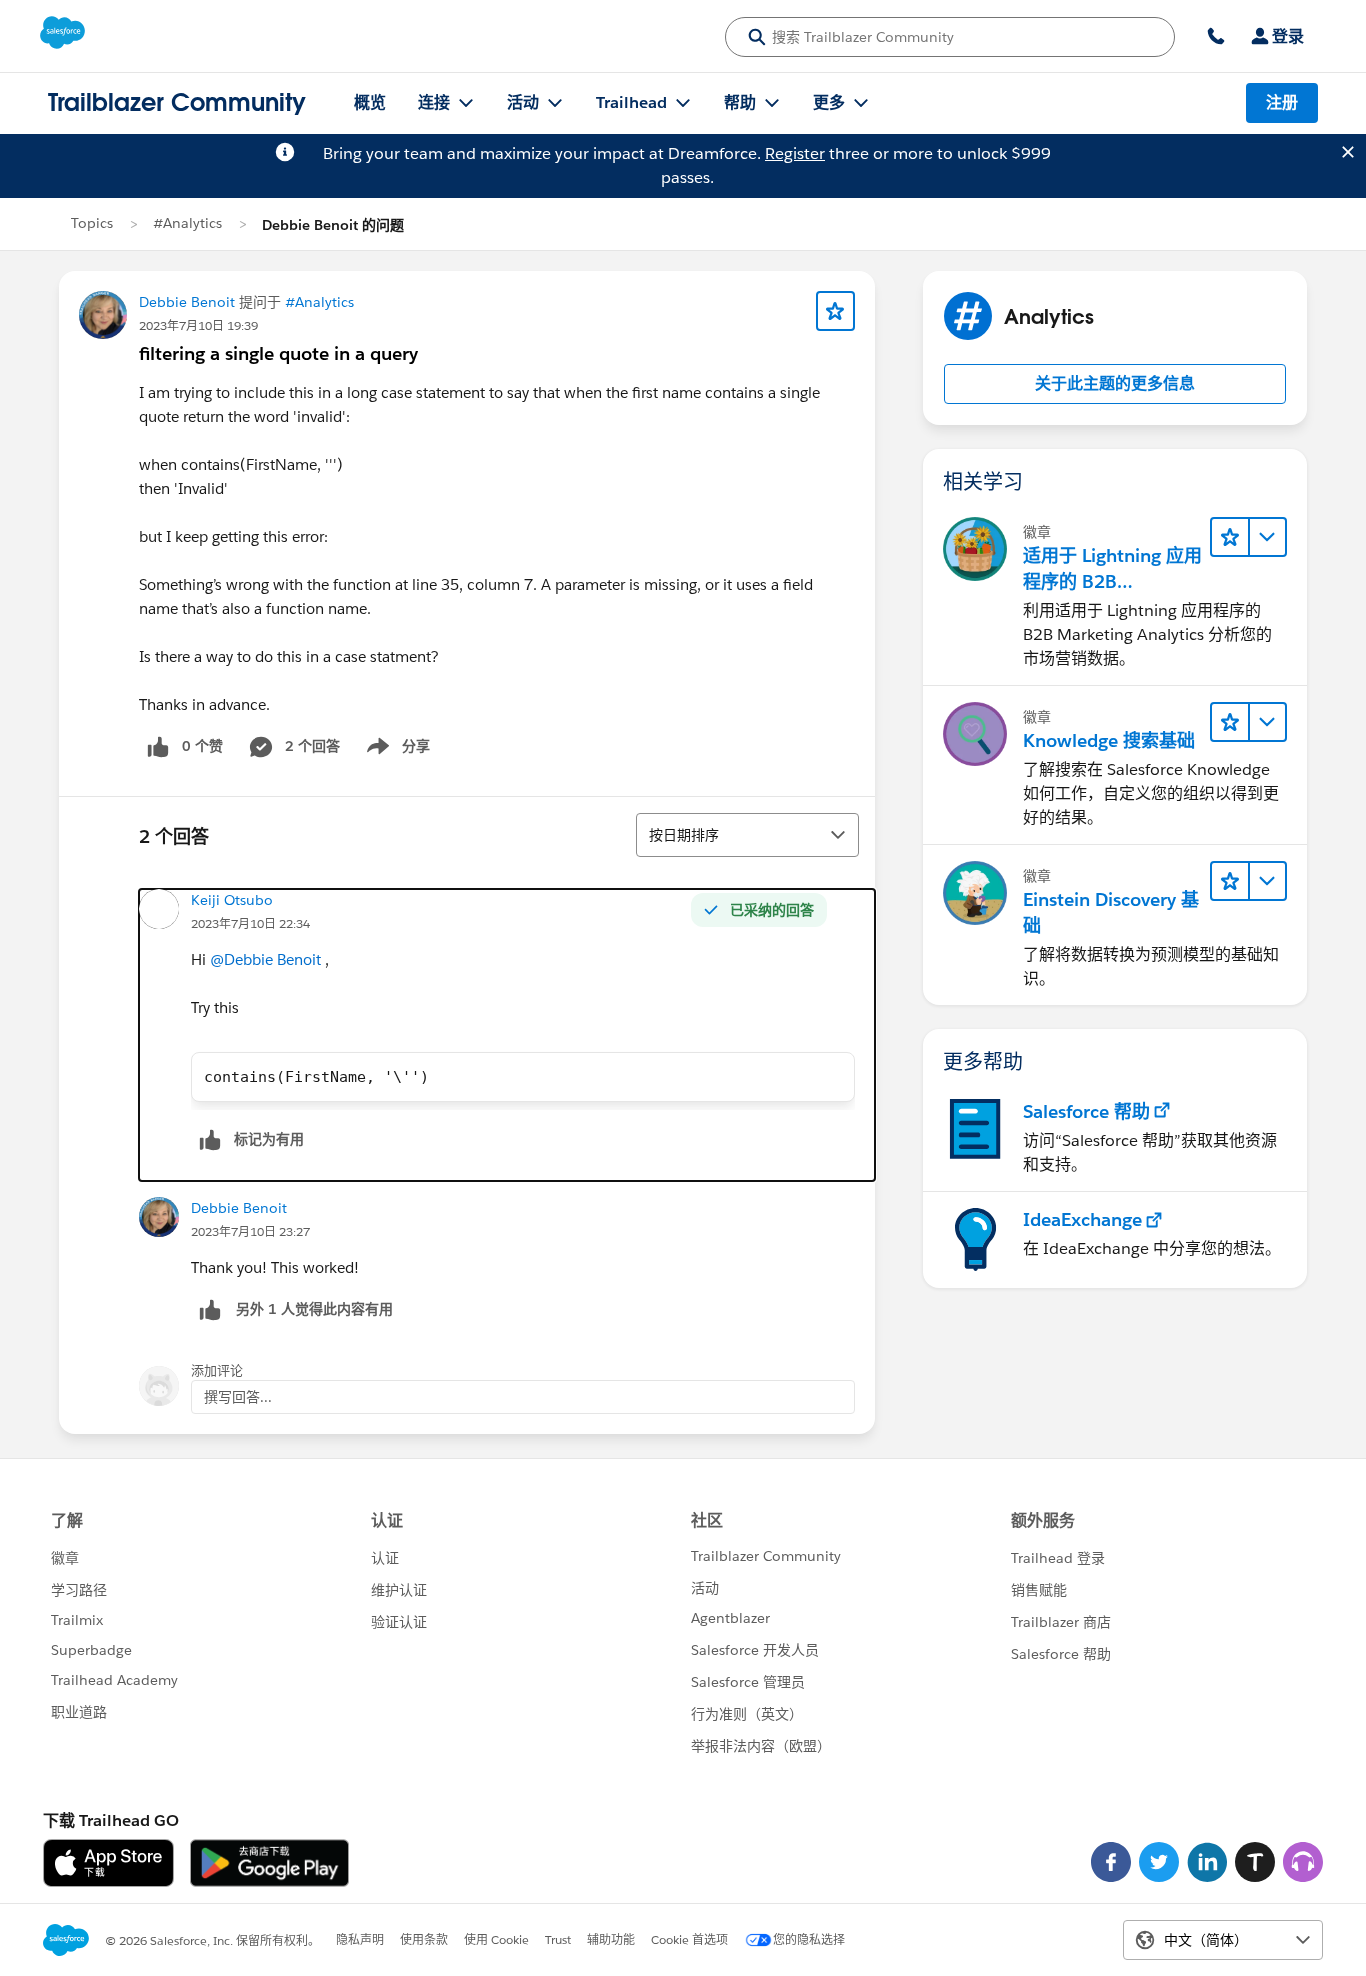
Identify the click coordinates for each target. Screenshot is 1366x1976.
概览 (370, 102)
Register (795, 153)
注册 (1282, 102)
